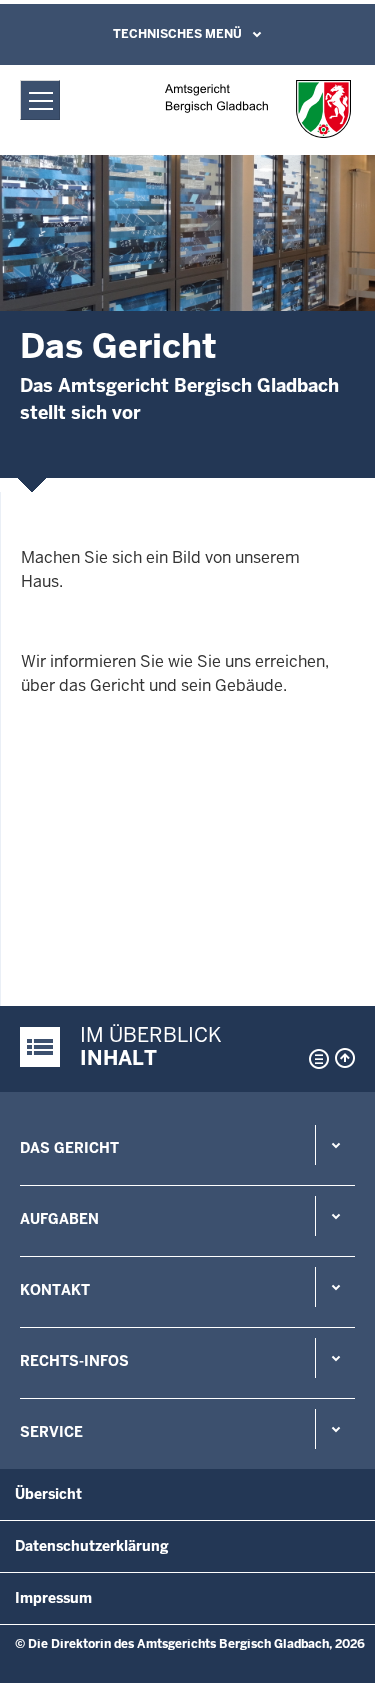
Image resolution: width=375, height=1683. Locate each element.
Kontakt (55, 1290)
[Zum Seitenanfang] (345, 1058)
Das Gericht (69, 1148)
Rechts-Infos (74, 1361)
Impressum (53, 1598)
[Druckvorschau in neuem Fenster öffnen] (315, 1059)
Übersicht (48, 1494)
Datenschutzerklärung (92, 1546)
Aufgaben (59, 1219)
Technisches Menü (177, 34)
